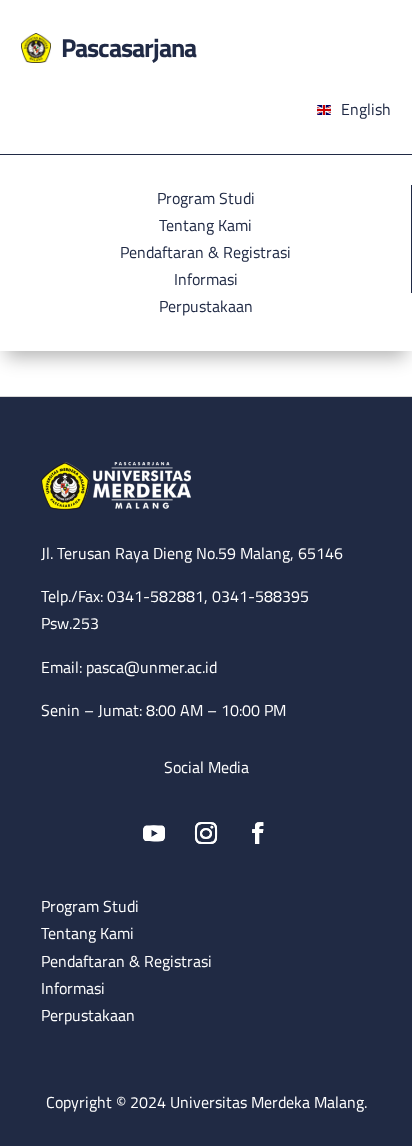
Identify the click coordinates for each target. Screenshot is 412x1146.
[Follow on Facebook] (258, 833)
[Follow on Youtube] (154, 833)
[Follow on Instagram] (206, 833)
